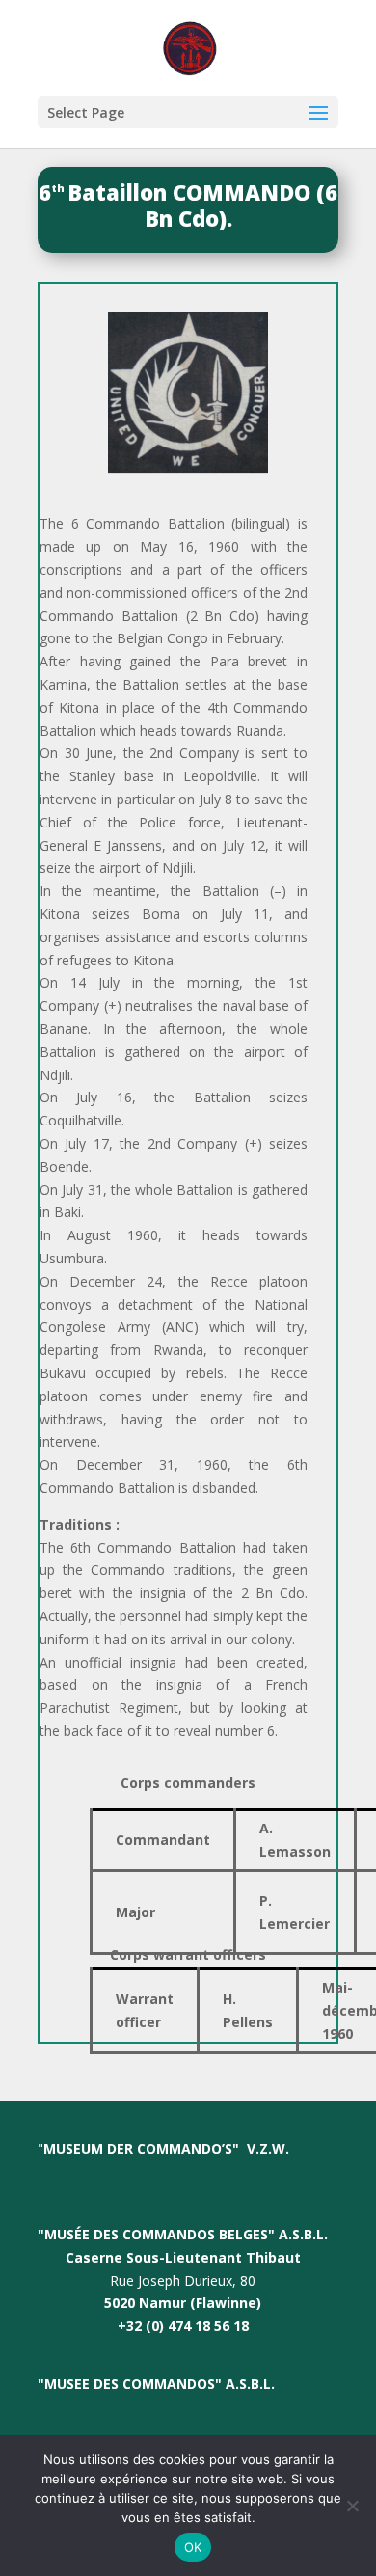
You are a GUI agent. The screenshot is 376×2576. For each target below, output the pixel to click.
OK (193, 2547)
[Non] (352, 2506)
